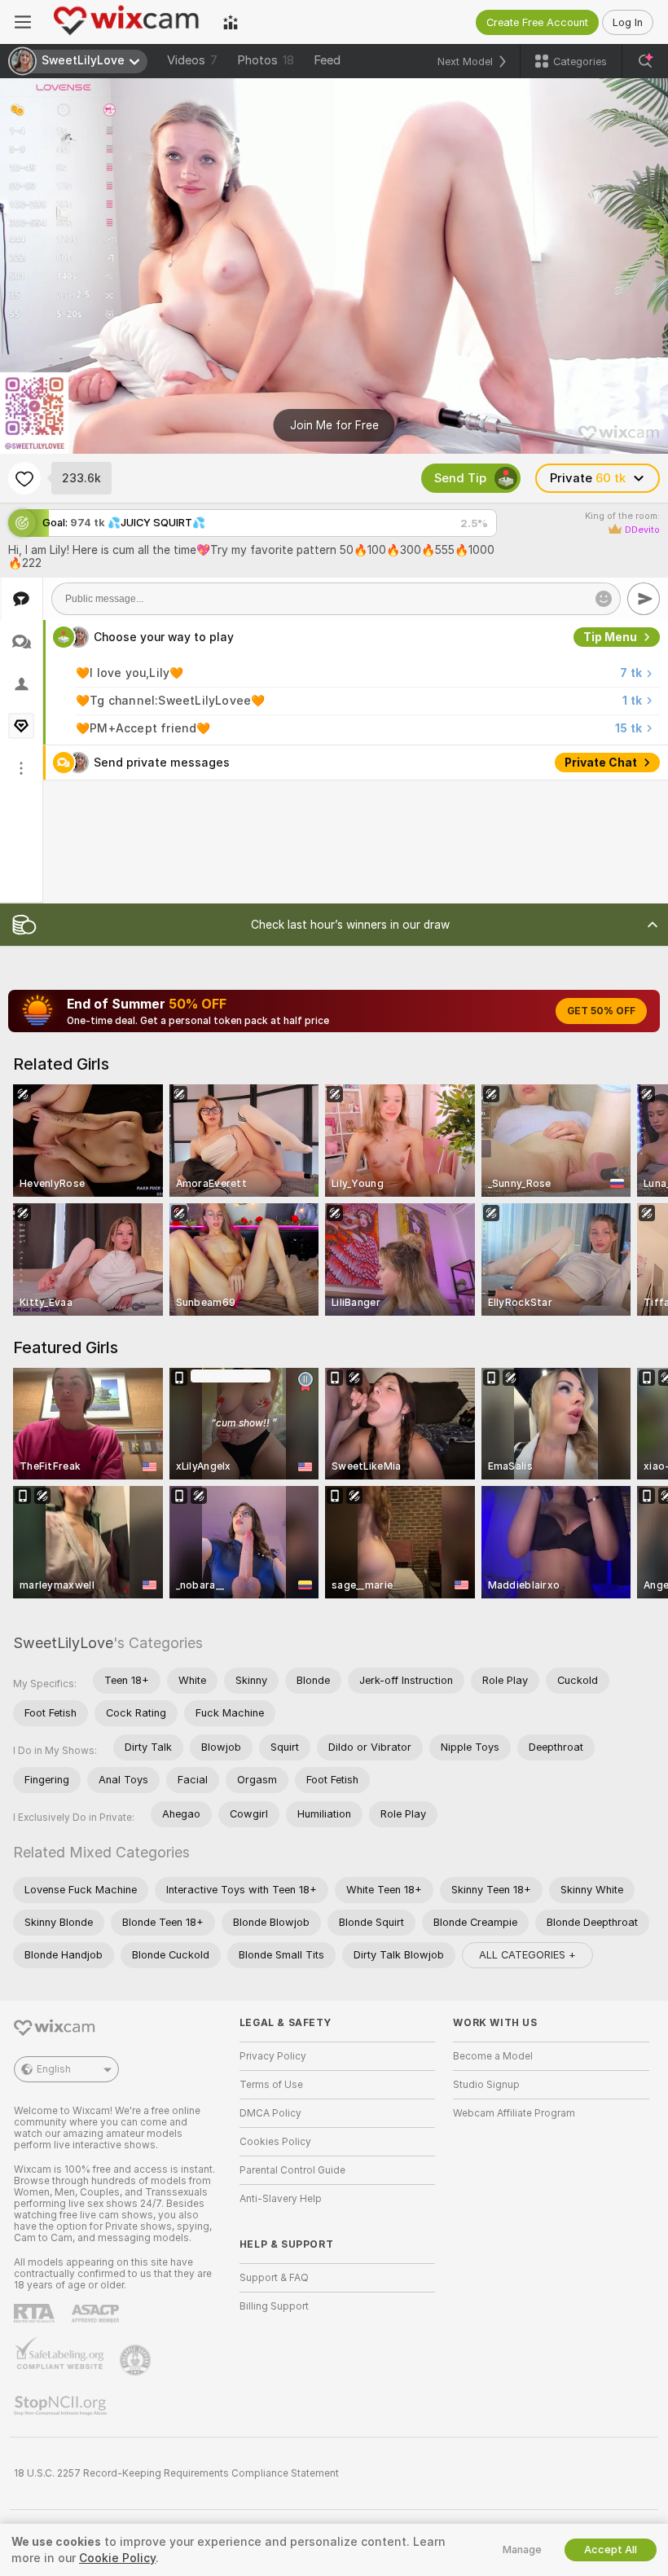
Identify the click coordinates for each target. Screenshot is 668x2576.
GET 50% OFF (601, 1011)
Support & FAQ (274, 2278)
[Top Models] (231, 22)
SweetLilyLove (63, 1643)
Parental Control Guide (292, 2170)
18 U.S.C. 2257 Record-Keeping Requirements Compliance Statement (176, 2473)
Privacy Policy (273, 2056)
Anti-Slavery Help (281, 2199)
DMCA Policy (270, 2113)
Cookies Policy (275, 2142)
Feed (327, 60)
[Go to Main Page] (127, 22)
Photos (266, 60)
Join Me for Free (334, 425)
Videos (192, 60)
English (54, 2069)
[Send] (644, 599)
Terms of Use (271, 2085)
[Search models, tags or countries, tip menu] (645, 61)
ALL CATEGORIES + (527, 1955)
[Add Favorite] (24, 478)
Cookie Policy (117, 2558)
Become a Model (493, 2056)
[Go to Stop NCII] (62, 2406)
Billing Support (274, 2306)
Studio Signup (486, 2085)
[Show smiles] (604, 599)
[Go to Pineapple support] (137, 2360)
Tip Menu (610, 637)
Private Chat (601, 763)
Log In (628, 22)
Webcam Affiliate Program (514, 2113)
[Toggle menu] (23, 22)
